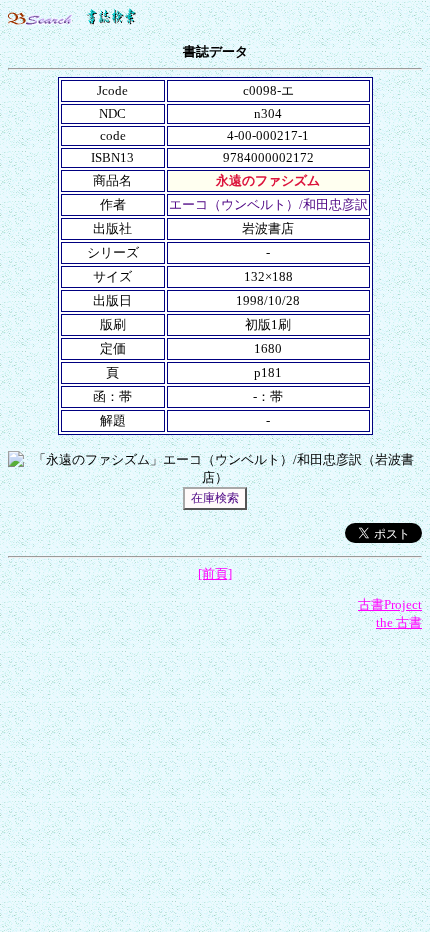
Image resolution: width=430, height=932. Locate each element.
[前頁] (215, 573)
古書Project (390, 604)
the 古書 (399, 622)
